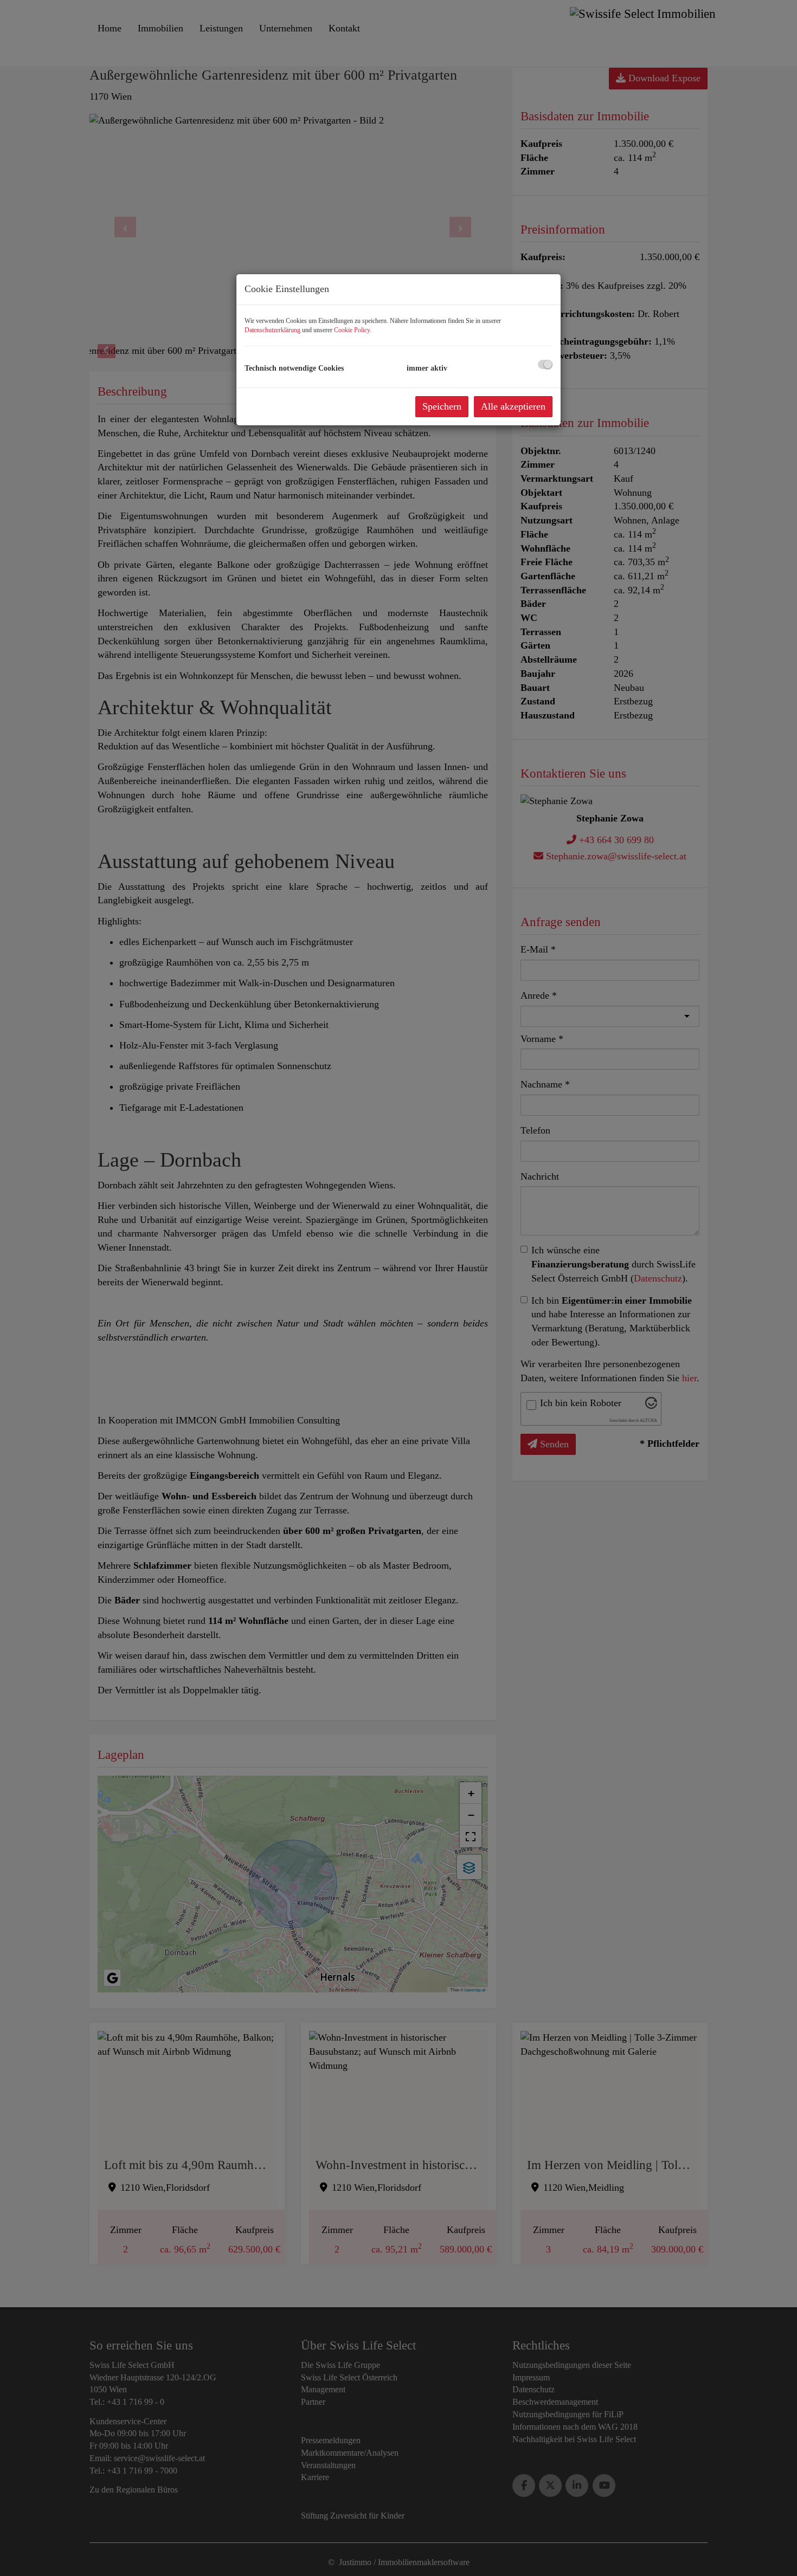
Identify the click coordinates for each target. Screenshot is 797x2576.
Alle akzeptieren (513, 406)
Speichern (442, 406)
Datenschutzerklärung (272, 330)
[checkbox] (545, 364)
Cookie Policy (352, 330)
